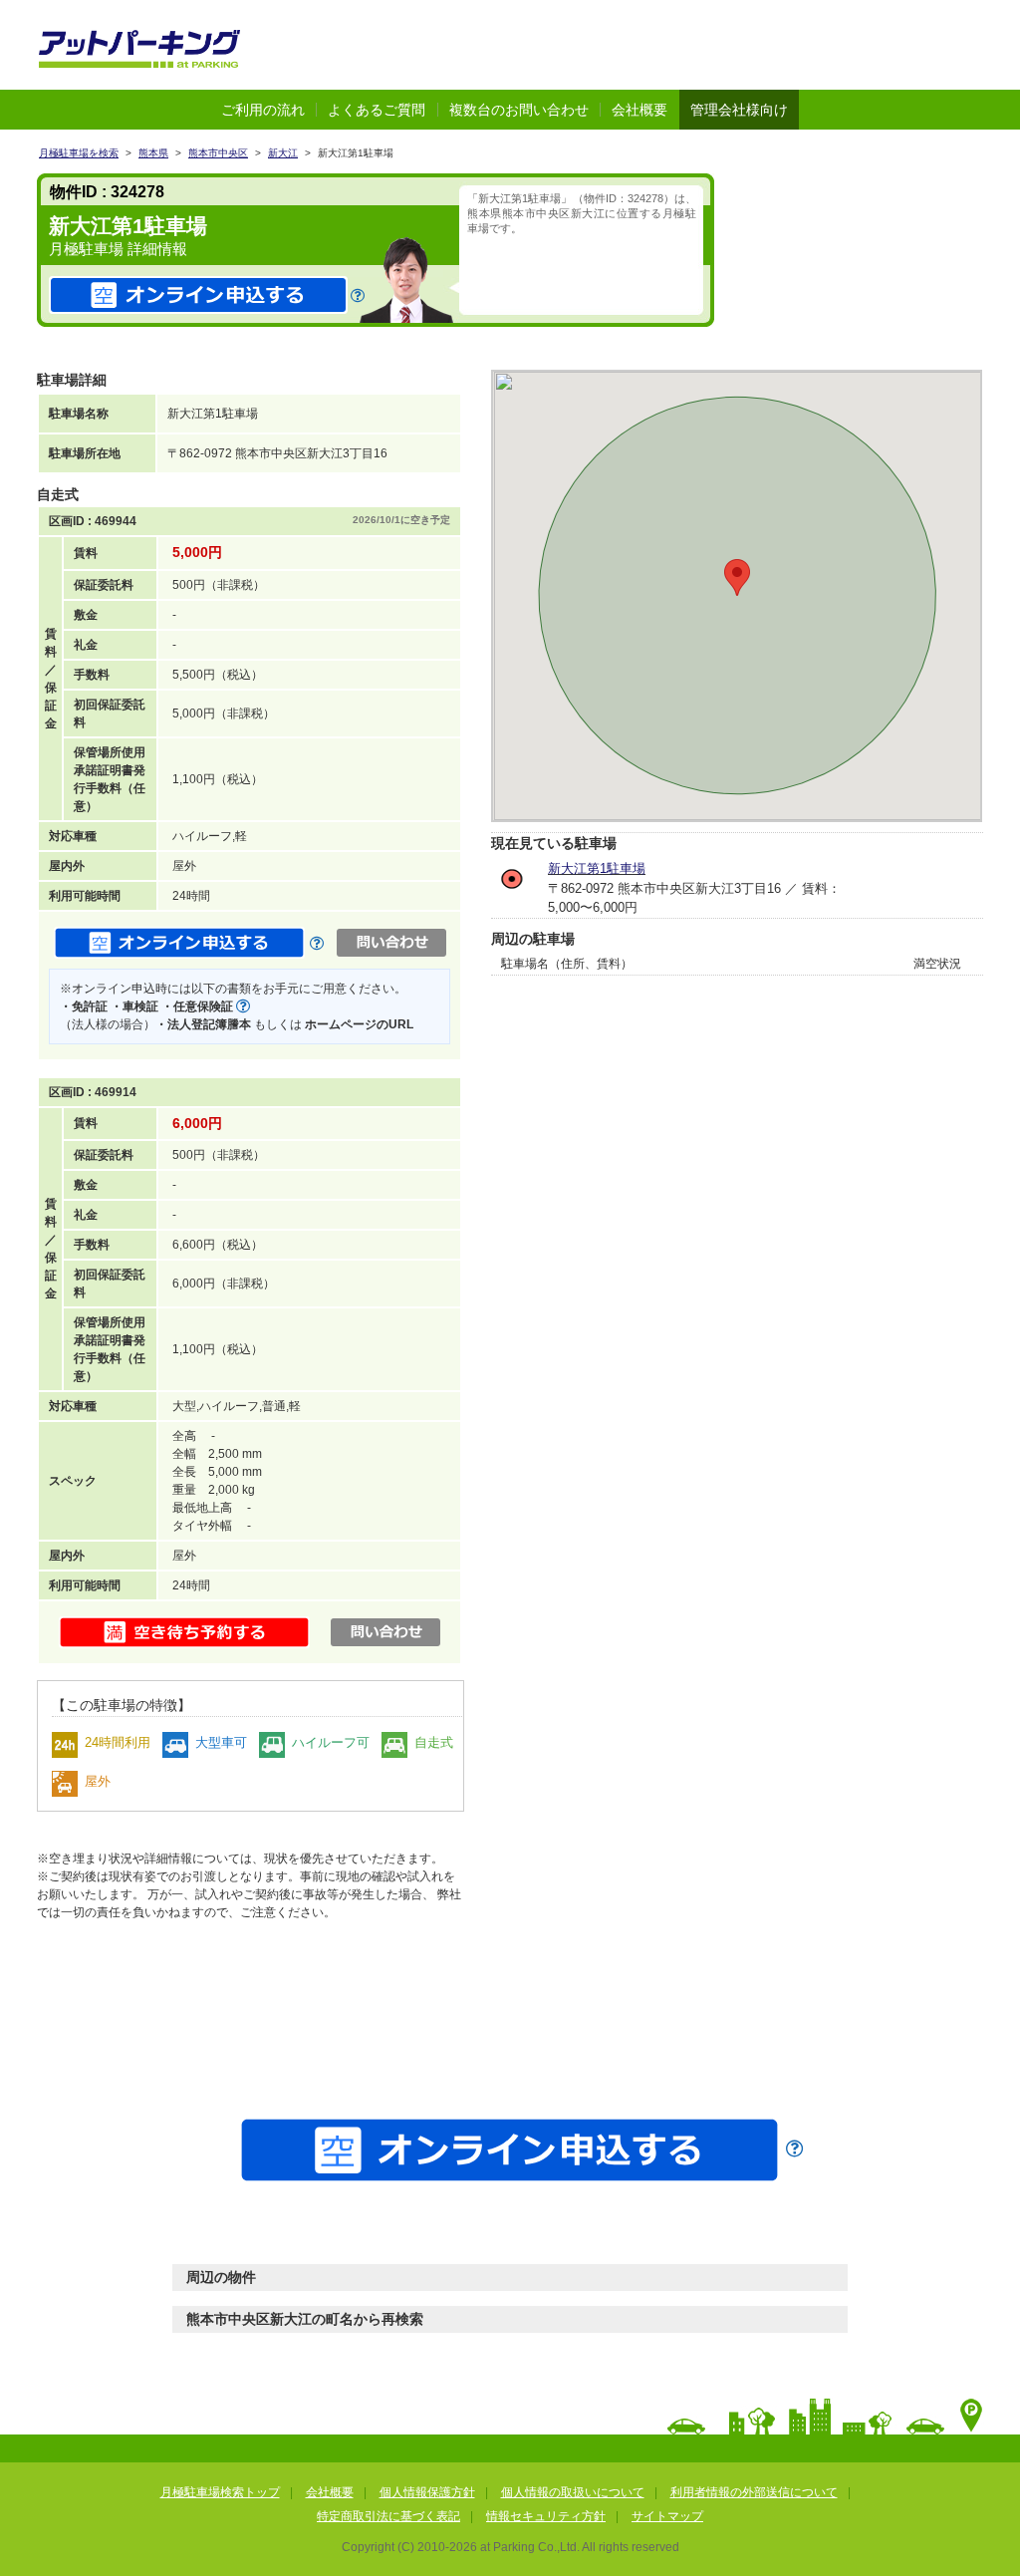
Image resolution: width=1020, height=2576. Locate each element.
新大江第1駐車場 (597, 868)
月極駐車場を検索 (79, 153)
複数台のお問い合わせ (519, 110)
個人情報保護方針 (427, 2492)
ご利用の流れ (263, 110)
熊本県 (153, 153)
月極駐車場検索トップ (220, 2492)
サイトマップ (667, 2516)
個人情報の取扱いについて (573, 2492)
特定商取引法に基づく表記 (388, 2516)
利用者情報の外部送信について (754, 2492)
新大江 (283, 153)
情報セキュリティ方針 (546, 2516)
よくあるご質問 (377, 110)
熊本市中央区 (218, 153)
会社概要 (639, 110)
